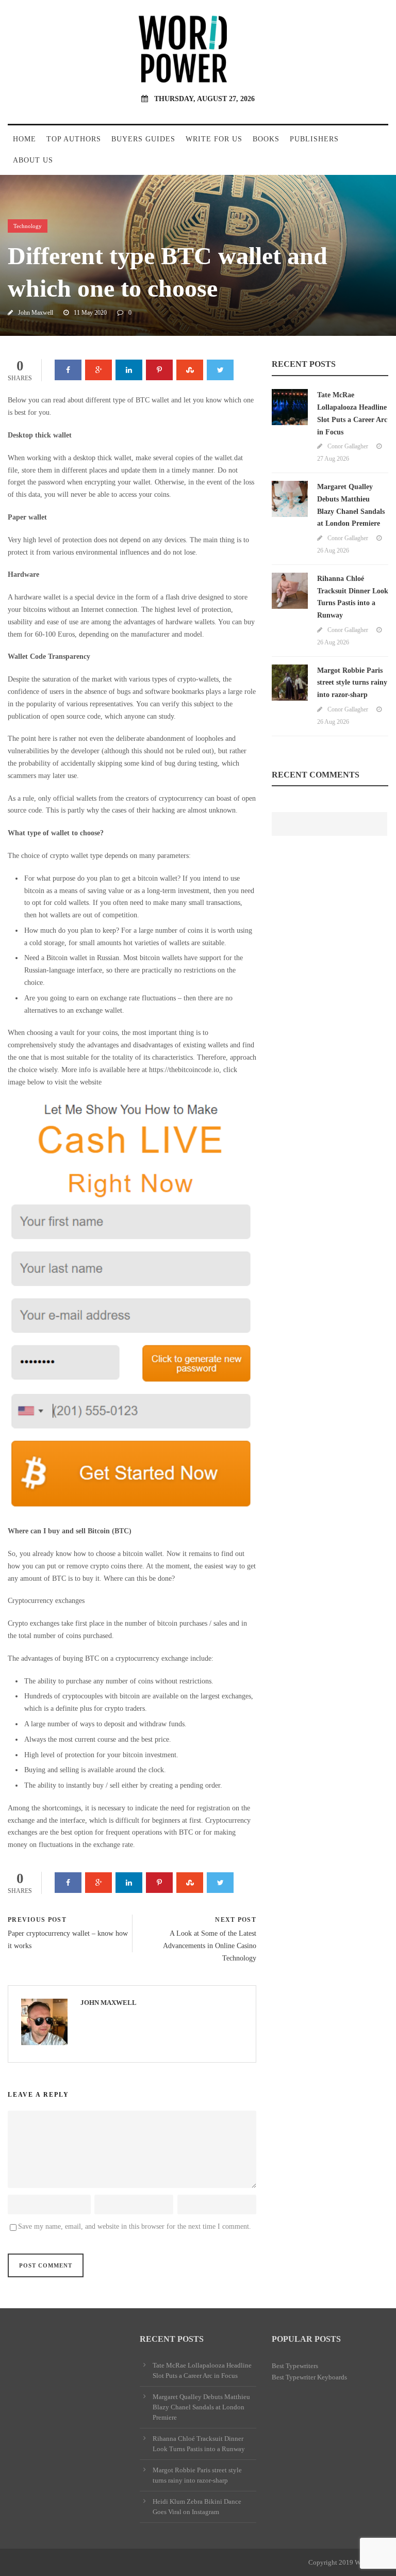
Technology (28, 226)
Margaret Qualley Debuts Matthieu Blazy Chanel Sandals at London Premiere (201, 2407)
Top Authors (74, 139)
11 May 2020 (90, 313)
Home (24, 139)
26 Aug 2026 (333, 550)
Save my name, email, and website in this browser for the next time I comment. (135, 2226)
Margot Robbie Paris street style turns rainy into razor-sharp (352, 683)
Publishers (314, 139)
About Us (33, 160)
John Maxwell (36, 313)
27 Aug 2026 (333, 459)
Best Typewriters (295, 2366)
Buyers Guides (143, 139)
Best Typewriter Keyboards (309, 2377)
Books (266, 139)
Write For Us (214, 139)
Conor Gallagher (348, 446)
